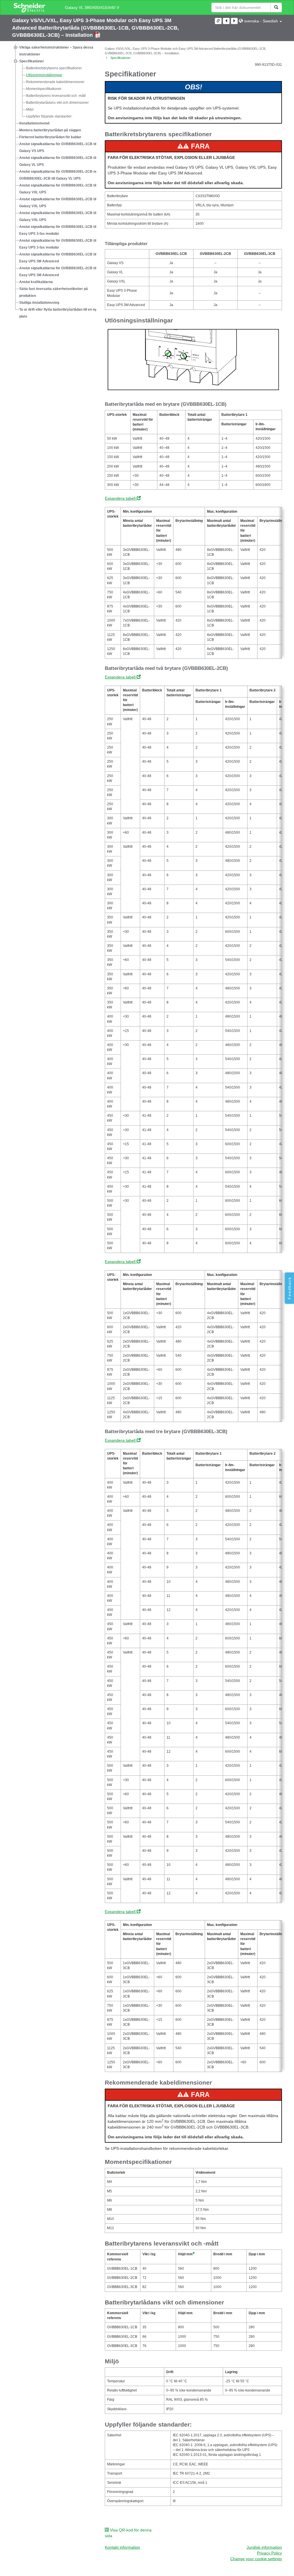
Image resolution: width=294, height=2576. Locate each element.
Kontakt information (122, 2547)
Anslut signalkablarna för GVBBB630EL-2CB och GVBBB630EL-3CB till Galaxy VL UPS (59, 175)
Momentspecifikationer (44, 89)
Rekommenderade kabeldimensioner (55, 82)
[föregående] (226, 21)
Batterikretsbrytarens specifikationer (54, 68)
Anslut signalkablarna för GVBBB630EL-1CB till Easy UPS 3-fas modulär (58, 230)
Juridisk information (264, 2547)
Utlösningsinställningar (44, 75)
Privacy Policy (269, 2553)
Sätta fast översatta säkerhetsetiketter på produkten (54, 292)
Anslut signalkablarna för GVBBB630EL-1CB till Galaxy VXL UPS (58, 189)
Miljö (30, 109)
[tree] (54, 182)
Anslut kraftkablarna (36, 282)
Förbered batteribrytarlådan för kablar (50, 137)
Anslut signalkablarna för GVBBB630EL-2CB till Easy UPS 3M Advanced (58, 272)
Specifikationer (32, 61)
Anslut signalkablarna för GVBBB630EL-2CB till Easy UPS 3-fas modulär (58, 244)
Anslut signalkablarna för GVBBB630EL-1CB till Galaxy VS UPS (58, 147)
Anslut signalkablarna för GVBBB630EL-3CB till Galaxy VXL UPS (58, 216)
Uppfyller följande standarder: (49, 116)
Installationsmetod (34, 123)
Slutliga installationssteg (39, 303)
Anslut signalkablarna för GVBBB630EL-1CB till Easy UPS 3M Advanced (58, 258)
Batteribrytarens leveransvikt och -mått (56, 96)
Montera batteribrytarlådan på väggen (50, 130)
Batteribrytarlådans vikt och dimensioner (57, 103)
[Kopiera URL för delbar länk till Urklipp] (218, 21)
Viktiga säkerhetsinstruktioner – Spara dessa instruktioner (56, 51)
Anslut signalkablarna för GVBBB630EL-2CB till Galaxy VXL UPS (58, 203)
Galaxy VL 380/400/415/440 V (92, 7)
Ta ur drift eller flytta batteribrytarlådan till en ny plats (58, 313)
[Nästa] (234, 21)
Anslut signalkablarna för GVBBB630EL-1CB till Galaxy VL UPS (58, 161)
